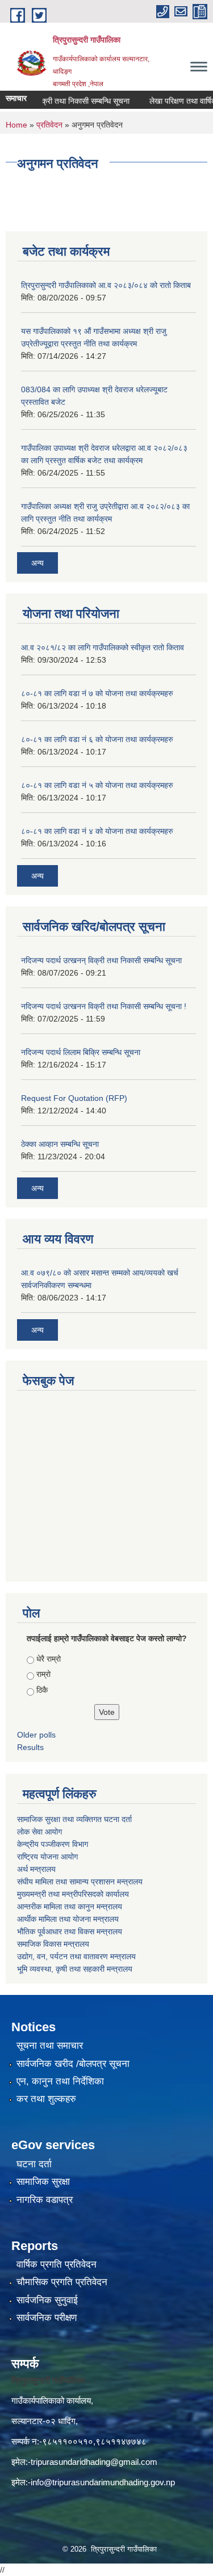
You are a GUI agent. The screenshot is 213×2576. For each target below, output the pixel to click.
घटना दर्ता (34, 2164)
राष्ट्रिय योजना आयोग (47, 1857)
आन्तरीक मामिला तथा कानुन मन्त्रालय (70, 1906)
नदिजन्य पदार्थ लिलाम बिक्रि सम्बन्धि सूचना (81, 1052)
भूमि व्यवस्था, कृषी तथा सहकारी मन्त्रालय (75, 1969)
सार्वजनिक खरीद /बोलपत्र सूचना (73, 2064)
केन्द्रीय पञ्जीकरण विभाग (53, 1844)
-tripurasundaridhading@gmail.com (93, 2462)
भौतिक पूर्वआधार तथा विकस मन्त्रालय (70, 1931)
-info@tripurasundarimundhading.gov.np (101, 2482)
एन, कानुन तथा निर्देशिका (60, 2081)
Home (16, 125)
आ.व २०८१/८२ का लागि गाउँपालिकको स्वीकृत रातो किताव (103, 647)
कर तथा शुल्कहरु (46, 2099)
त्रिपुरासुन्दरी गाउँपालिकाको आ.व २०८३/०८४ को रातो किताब (106, 285)
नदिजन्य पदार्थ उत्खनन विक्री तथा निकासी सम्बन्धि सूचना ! (104, 1006)
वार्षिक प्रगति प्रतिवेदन (57, 2264)
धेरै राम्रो (49, 1659)
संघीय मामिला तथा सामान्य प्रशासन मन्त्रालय (81, 1882)
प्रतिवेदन (49, 125)
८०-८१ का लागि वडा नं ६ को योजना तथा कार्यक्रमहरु (97, 739)
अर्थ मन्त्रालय (36, 1869)
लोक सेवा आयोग (41, 1832)
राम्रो (43, 1674)
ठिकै (42, 1690)
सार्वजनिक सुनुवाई (47, 2300)
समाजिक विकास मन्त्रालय (53, 1944)
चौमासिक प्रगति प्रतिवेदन (62, 2282)
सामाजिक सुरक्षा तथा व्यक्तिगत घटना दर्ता (74, 1819)
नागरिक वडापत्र (45, 2200)
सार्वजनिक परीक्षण (47, 2318)
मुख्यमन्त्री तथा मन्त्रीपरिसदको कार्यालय (73, 1894)
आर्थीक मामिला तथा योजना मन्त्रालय (68, 1919)
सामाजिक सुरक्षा (43, 2182)
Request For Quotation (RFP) (74, 1098)
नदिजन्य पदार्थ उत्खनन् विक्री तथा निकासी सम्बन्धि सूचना (101, 960)
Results (30, 1747)
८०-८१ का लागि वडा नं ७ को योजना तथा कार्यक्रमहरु (97, 693)
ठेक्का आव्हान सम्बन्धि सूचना (60, 1144)
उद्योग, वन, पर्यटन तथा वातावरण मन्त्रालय (76, 1956)
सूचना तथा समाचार (50, 2046)
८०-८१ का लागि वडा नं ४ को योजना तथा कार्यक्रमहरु (97, 831)
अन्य (37, 563)
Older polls (36, 1735)
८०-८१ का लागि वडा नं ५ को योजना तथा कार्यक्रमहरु (97, 785)
